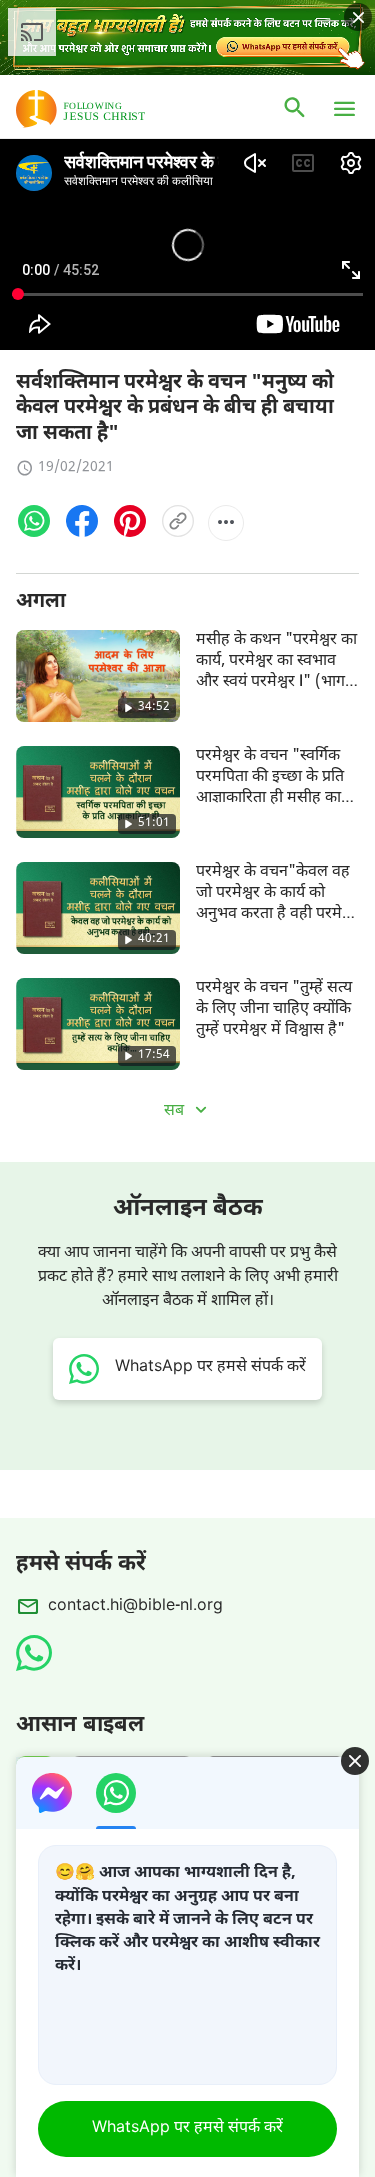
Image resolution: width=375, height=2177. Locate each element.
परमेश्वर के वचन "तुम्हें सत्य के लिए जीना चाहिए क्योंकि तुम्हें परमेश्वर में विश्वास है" (274, 1010)
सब (176, 1111)
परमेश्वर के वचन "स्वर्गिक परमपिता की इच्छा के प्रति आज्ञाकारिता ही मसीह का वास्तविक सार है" (270, 788)
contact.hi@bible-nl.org (135, 1606)
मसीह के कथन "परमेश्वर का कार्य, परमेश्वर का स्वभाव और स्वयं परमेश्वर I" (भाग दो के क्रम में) (276, 672)
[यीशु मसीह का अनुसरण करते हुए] (110, 109)
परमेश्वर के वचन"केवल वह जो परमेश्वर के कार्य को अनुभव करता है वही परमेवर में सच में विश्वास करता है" (277, 904)
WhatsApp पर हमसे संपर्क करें (187, 2128)
